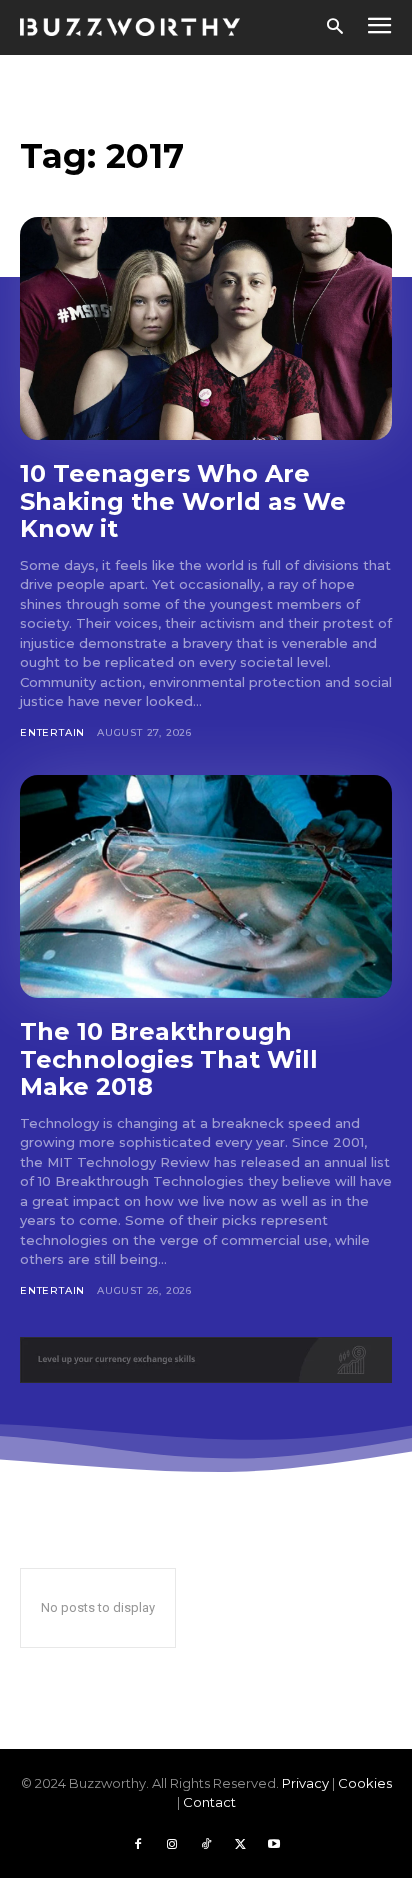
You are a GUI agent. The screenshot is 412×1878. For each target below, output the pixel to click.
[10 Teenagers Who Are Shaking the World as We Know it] (206, 328)
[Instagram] (172, 1845)
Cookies (365, 1783)
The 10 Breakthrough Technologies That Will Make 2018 (169, 1059)
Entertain (52, 732)
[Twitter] (240, 1845)
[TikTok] (206, 1845)
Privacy (305, 1783)
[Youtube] (274, 1845)
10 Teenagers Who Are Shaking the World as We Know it (183, 501)
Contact (209, 1802)
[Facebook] (138, 1845)
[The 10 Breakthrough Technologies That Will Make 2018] (206, 886)
